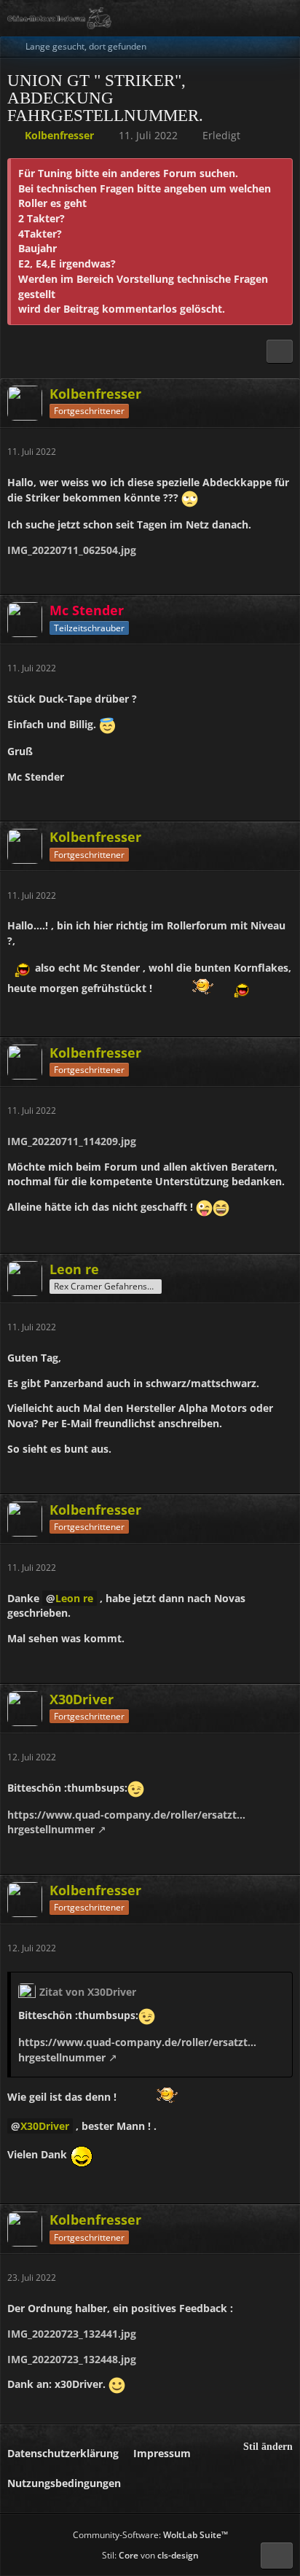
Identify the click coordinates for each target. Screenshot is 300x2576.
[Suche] (208, 18)
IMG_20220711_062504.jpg (72, 550)
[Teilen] (280, 351)
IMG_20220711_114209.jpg (72, 1141)
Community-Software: (150, 2535)
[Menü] (281, 18)
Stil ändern (268, 2447)
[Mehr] (284, 452)
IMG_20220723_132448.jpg (72, 2359)
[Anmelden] (245, 18)
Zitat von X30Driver (88, 1992)
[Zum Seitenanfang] (277, 2556)
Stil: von (150, 2555)
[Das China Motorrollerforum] (59, 18)
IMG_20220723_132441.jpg (72, 2334)
